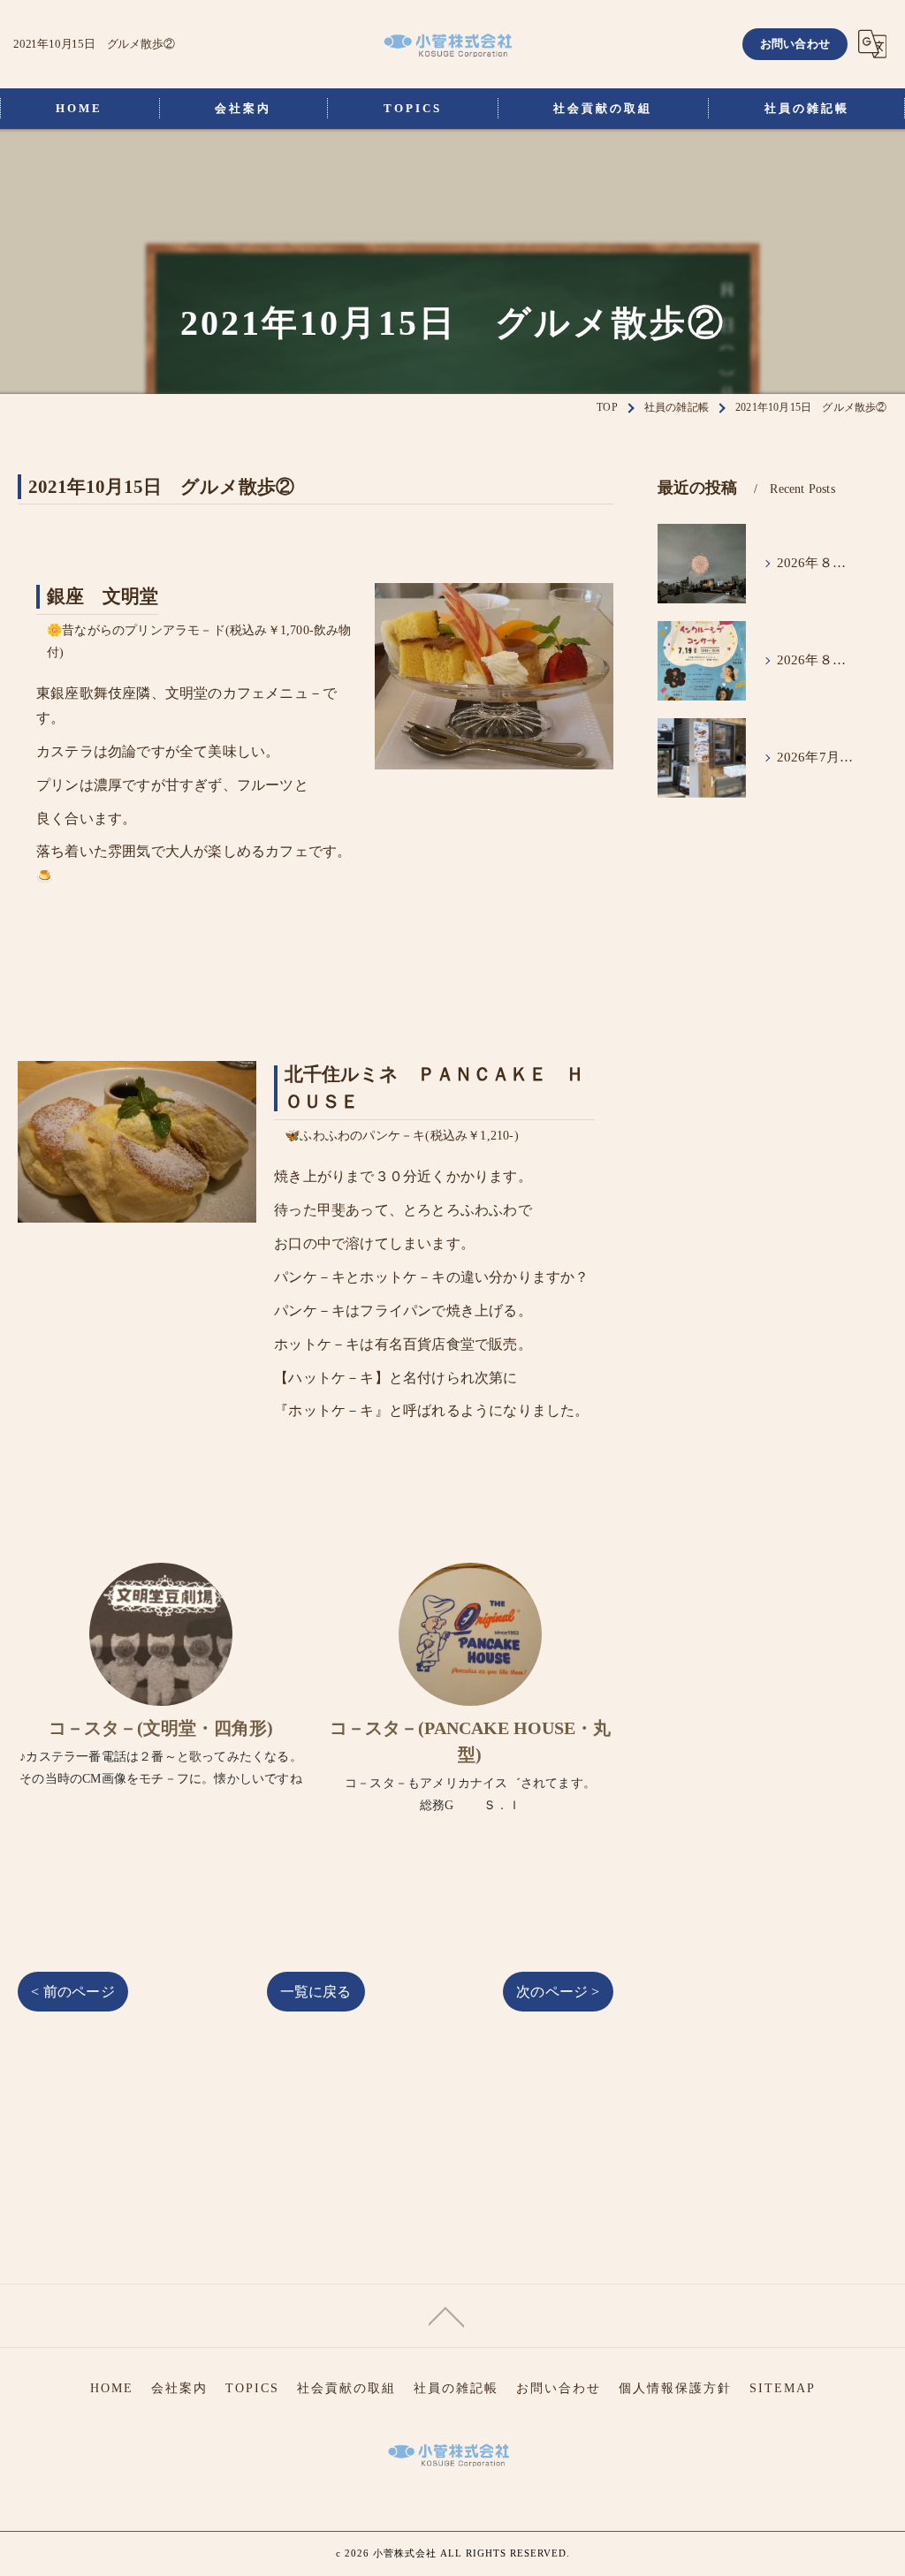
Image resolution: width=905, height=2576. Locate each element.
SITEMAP (783, 2388)
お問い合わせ (795, 44)
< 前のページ (72, 1992)
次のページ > (558, 1992)
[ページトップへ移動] (446, 2315)
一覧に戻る (316, 1992)
